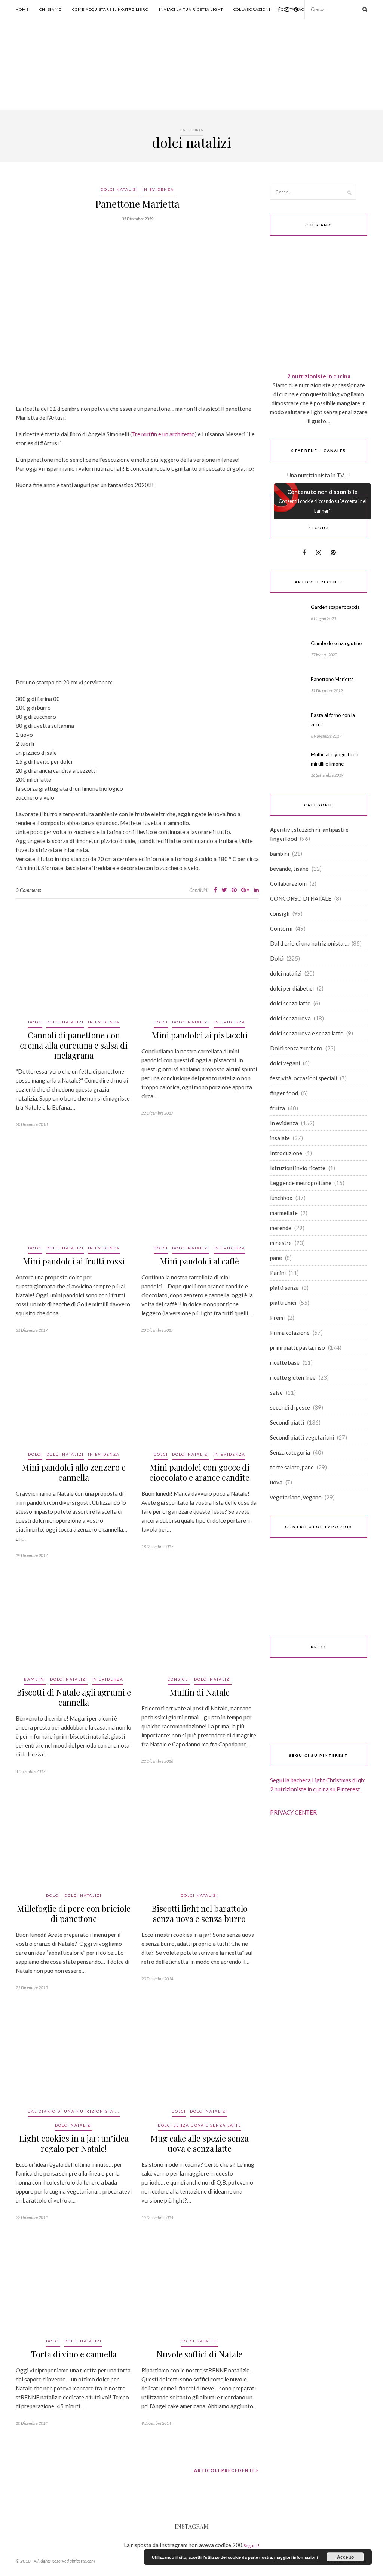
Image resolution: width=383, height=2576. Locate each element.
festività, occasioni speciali (304, 1078)
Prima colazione (290, 1333)
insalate (280, 1138)
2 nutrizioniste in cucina (319, 376)
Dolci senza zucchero (296, 1048)
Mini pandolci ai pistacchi (200, 1035)
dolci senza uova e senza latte (200, 2125)
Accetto (345, 2557)
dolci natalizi (119, 189)
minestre (281, 1243)
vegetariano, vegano (296, 1497)
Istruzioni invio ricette (298, 1168)
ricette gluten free (293, 1377)
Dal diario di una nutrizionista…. (309, 943)
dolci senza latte (290, 1003)
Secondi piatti (287, 1422)
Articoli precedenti (225, 2470)
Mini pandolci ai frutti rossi (74, 1261)
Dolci (35, 1022)
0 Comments (28, 890)
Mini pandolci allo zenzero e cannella (74, 1472)
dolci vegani (285, 1063)
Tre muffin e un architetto (163, 434)
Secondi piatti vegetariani (302, 1437)
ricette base (285, 1362)
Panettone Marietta (137, 204)
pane (276, 1258)
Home (22, 9)
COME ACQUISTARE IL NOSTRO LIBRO (110, 9)
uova (276, 1482)
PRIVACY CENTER (293, 1812)
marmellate (284, 1213)
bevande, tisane (289, 869)
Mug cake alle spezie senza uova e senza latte (200, 2143)
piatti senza (284, 1288)
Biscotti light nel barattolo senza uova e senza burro (200, 1913)
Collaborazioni (252, 9)
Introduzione (286, 1153)
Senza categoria (290, 1452)
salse (276, 1392)
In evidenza (158, 189)
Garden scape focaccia (335, 607)
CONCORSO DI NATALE (301, 898)
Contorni (281, 928)
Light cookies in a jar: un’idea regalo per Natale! (74, 2143)
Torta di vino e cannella (74, 2354)
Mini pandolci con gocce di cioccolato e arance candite (199, 1472)
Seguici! (251, 2546)
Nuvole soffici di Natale (199, 2354)
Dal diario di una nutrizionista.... (74, 2111)
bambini (35, 1679)
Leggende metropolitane (301, 1183)
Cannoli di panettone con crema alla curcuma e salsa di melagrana (74, 1045)
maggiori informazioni (296, 2557)
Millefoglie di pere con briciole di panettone (74, 1913)
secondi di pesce (290, 1407)
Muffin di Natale (200, 1692)
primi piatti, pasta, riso (298, 1347)
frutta (278, 1108)
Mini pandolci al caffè (199, 1261)
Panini (278, 1273)
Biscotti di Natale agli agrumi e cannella (74, 1697)
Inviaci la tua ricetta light (191, 9)
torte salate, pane (292, 1467)
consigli (179, 1679)
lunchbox (281, 1198)
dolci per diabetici (292, 988)
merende (281, 1228)
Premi (277, 1318)
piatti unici (283, 1303)
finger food (284, 1093)
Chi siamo (50, 9)
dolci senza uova (290, 1018)
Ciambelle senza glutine (336, 643)
